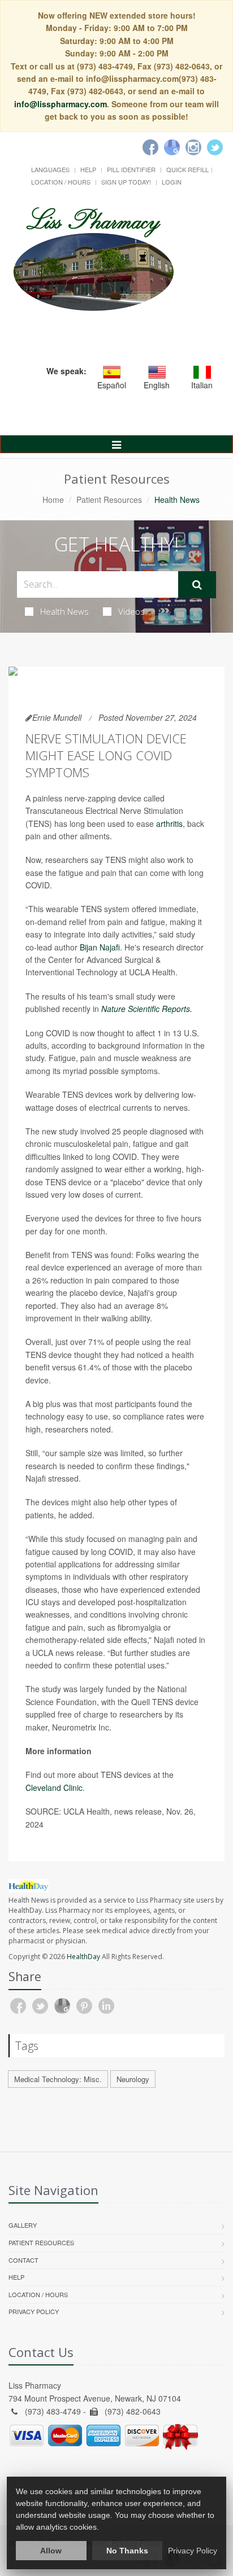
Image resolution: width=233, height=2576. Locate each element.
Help (88, 169)
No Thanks (127, 2551)
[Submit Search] (197, 585)
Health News (64, 611)
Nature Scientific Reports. (147, 1009)
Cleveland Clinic (54, 1788)
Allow (51, 2551)
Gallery (23, 2225)
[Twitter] (215, 147)
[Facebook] (150, 147)
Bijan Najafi (100, 947)
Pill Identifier (131, 169)
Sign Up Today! (126, 182)
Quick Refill (187, 169)
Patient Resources (109, 500)
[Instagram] (193, 147)
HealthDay (83, 1957)
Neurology (133, 2079)
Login (172, 182)
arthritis (169, 823)
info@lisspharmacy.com (61, 104)
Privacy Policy (34, 2311)
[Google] (172, 147)
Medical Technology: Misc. (58, 2079)
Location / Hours (61, 182)
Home (53, 500)
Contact (23, 2260)
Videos (131, 611)
